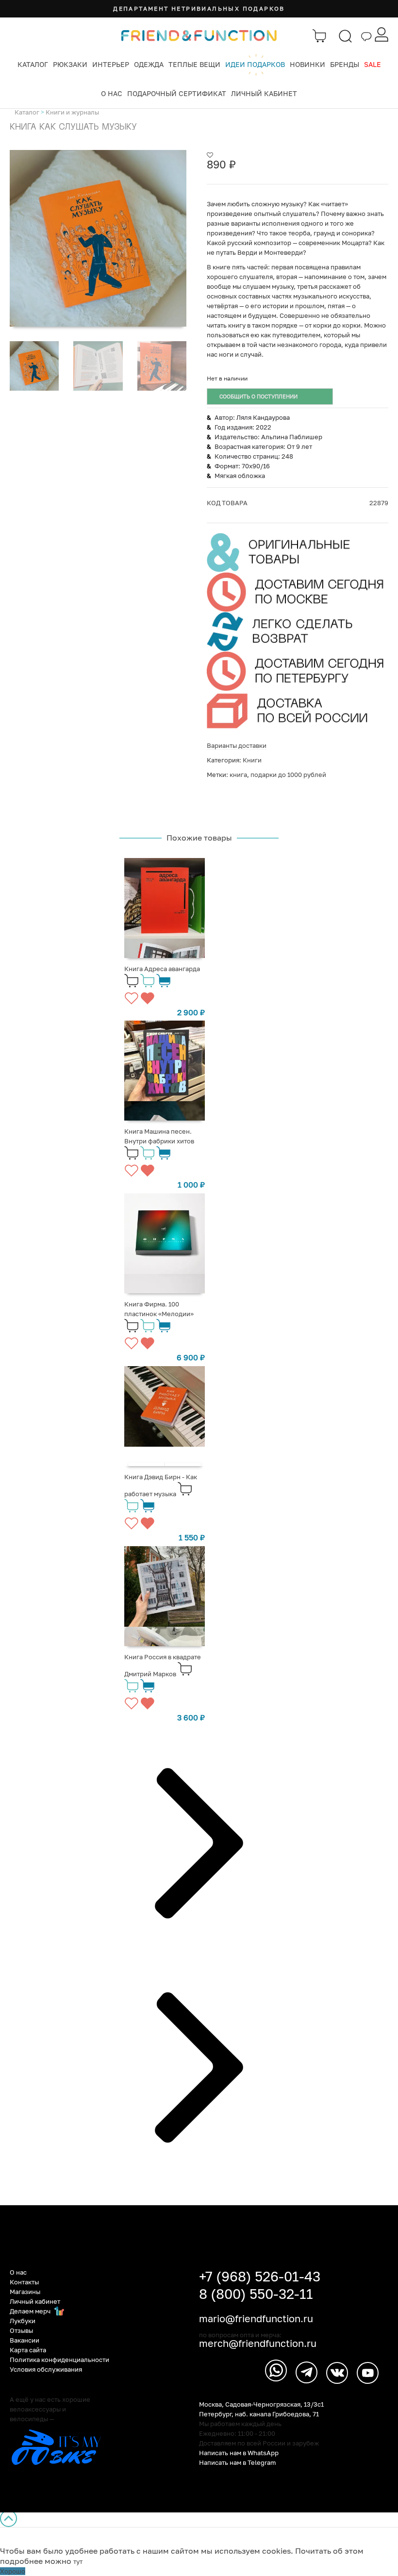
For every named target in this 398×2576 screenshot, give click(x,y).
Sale (373, 64)
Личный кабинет (264, 93)
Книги (252, 760)
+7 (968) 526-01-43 (260, 2276)
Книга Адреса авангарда (162, 969)
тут (78, 2561)
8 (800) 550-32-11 (256, 2294)
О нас (112, 93)
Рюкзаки (70, 64)
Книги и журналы (72, 112)
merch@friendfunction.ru (258, 2343)
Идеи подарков (255, 64)
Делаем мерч (31, 2311)
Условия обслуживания (46, 2369)
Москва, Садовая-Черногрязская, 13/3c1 (261, 2404)
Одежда (149, 64)
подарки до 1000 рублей (288, 775)
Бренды (345, 64)
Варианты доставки (237, 745)
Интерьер (111, 64)
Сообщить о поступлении (258, 396)
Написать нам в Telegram (238, 2462)
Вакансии (25, 2340)
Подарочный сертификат (177, 93)
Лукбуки (23, 2321)
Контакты (24, 2282)
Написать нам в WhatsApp (239, 2453)
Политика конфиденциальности (59, 2360)
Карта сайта (28, 2350)
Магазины (25, 2292)
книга (238, 775)
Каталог (33, 64)
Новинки (307, 64)
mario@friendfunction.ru (256, 2318)
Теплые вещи (194, 64)
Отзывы (21, 2330)
